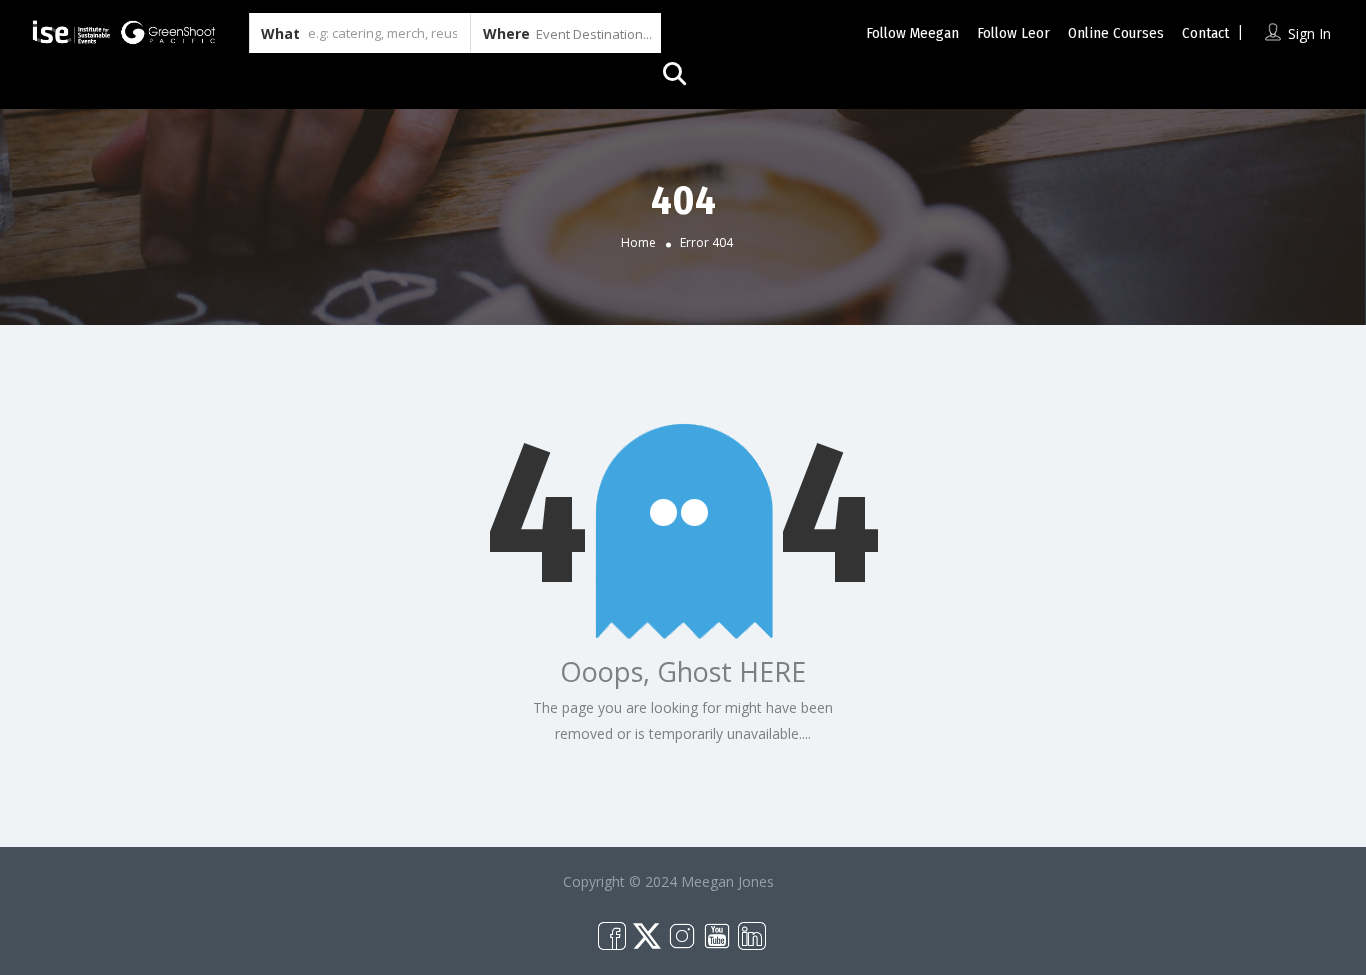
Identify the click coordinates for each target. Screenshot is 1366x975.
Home (638, 242)
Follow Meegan (912, 33)
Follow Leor (1013, 33)
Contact (1205, 33)
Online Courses (1116, 33)
